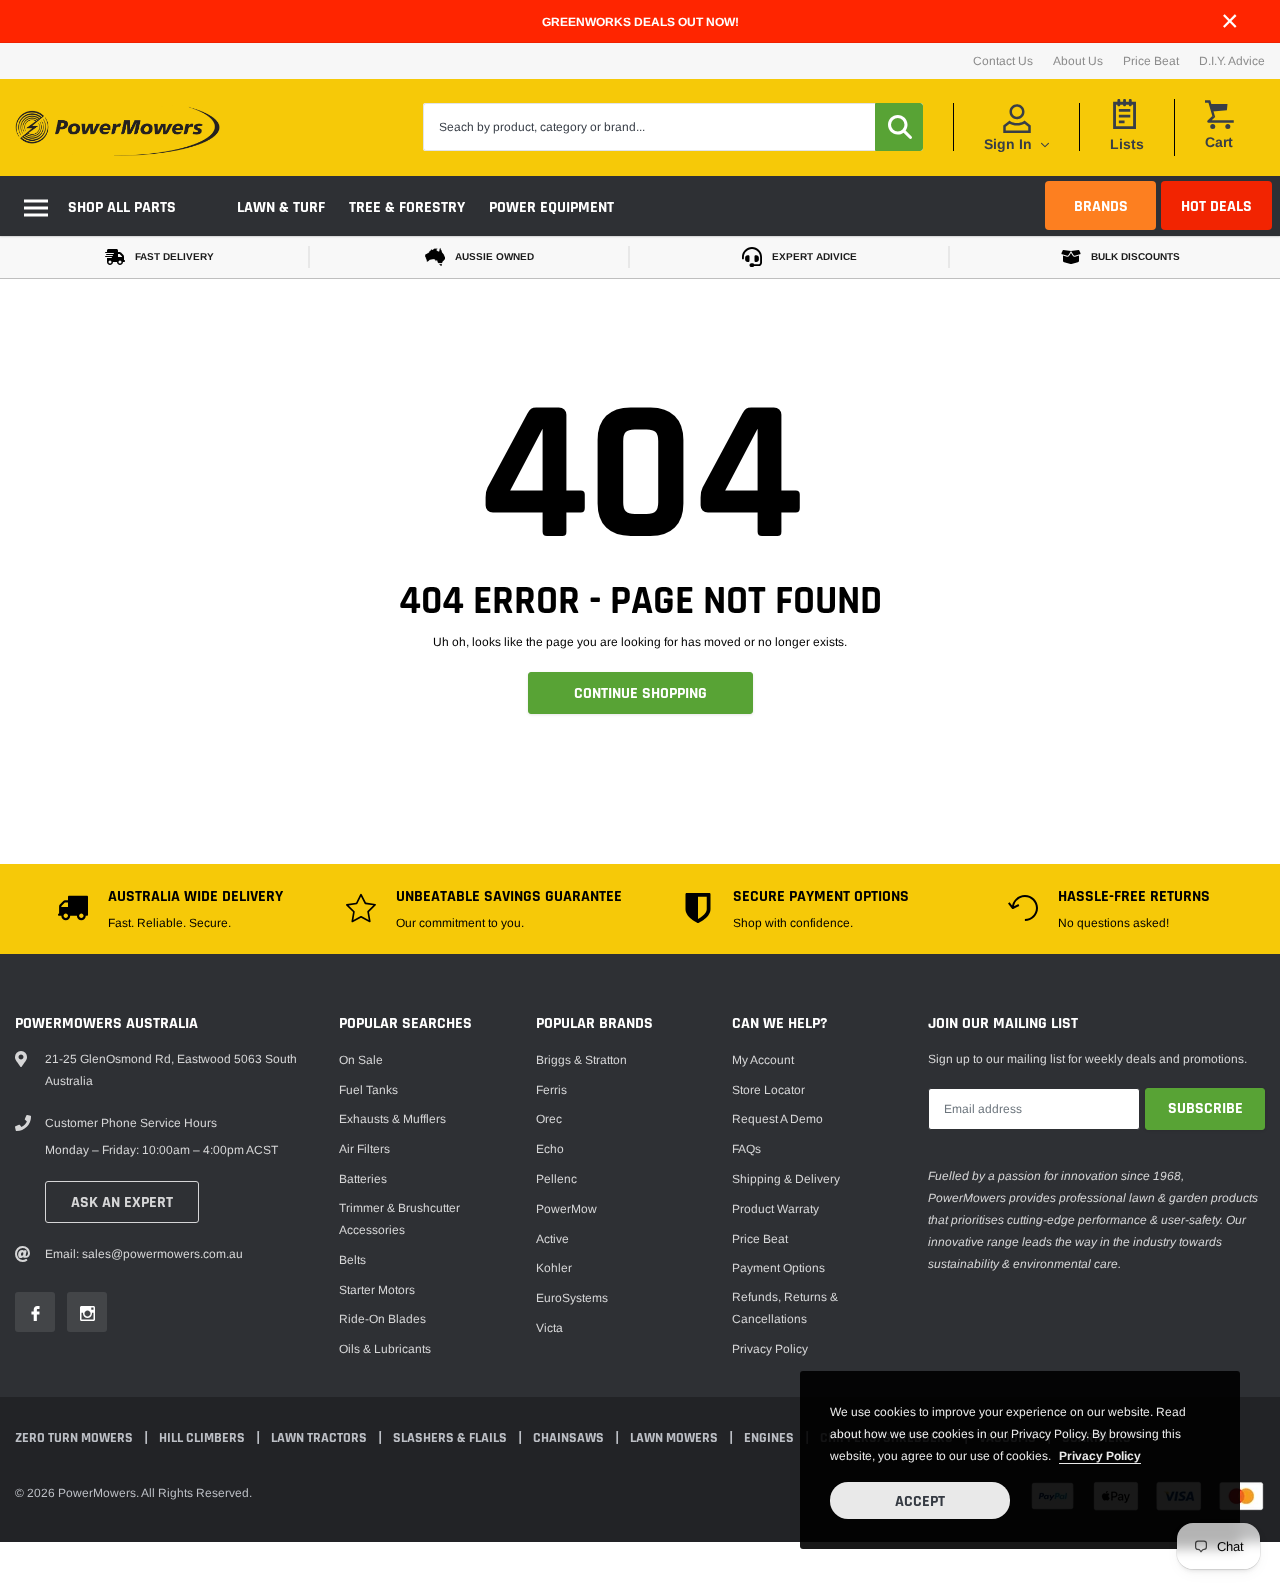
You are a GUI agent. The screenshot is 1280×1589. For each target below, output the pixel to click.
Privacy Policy (770, 1349)
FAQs (746, 1149)
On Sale (361, 1060)
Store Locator (768, 1090)
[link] (35, 1312)
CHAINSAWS (570, 1438)
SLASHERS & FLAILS (451, 1438)
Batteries (363, 1179)
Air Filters (364, 1149)
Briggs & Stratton (581, 1060)
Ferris (551, 1090)
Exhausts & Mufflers (392, 1119)
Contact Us (1003, 61)
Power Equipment (551, 207)
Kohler (554, 1268)
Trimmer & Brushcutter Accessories (399, 1219)
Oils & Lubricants (385, 1349)
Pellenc (556, 1179)
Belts (352, 1260)
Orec (549, 1119)
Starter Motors (377, 1290)
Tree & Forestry (407, 207)
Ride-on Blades (382, 1319)
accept (920, 1501)
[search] (899, 127)
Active (552, 1239)
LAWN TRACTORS (320, 1438)
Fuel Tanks (368, 1090)
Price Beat (1151, 61)
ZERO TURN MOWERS (75, 1438)
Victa (549, 1328)
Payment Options (778, 1268)
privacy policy (1100, 1456)
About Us (1078, 61)
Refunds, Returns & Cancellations (785, 1308)
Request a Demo (777, 1119)
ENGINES (770, 1438)
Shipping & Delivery (786, 1179)
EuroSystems (572, 1298)
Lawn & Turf (281, 207)
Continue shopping (640, 693)
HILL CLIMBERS (203, 1438)
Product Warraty (775, 1209)
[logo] (117, 127)
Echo (550, 1149)
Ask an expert (122, 1202)
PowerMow (566, 1209)
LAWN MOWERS (675, 1438)
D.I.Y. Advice (1232, 61)
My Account (763, 1060)
